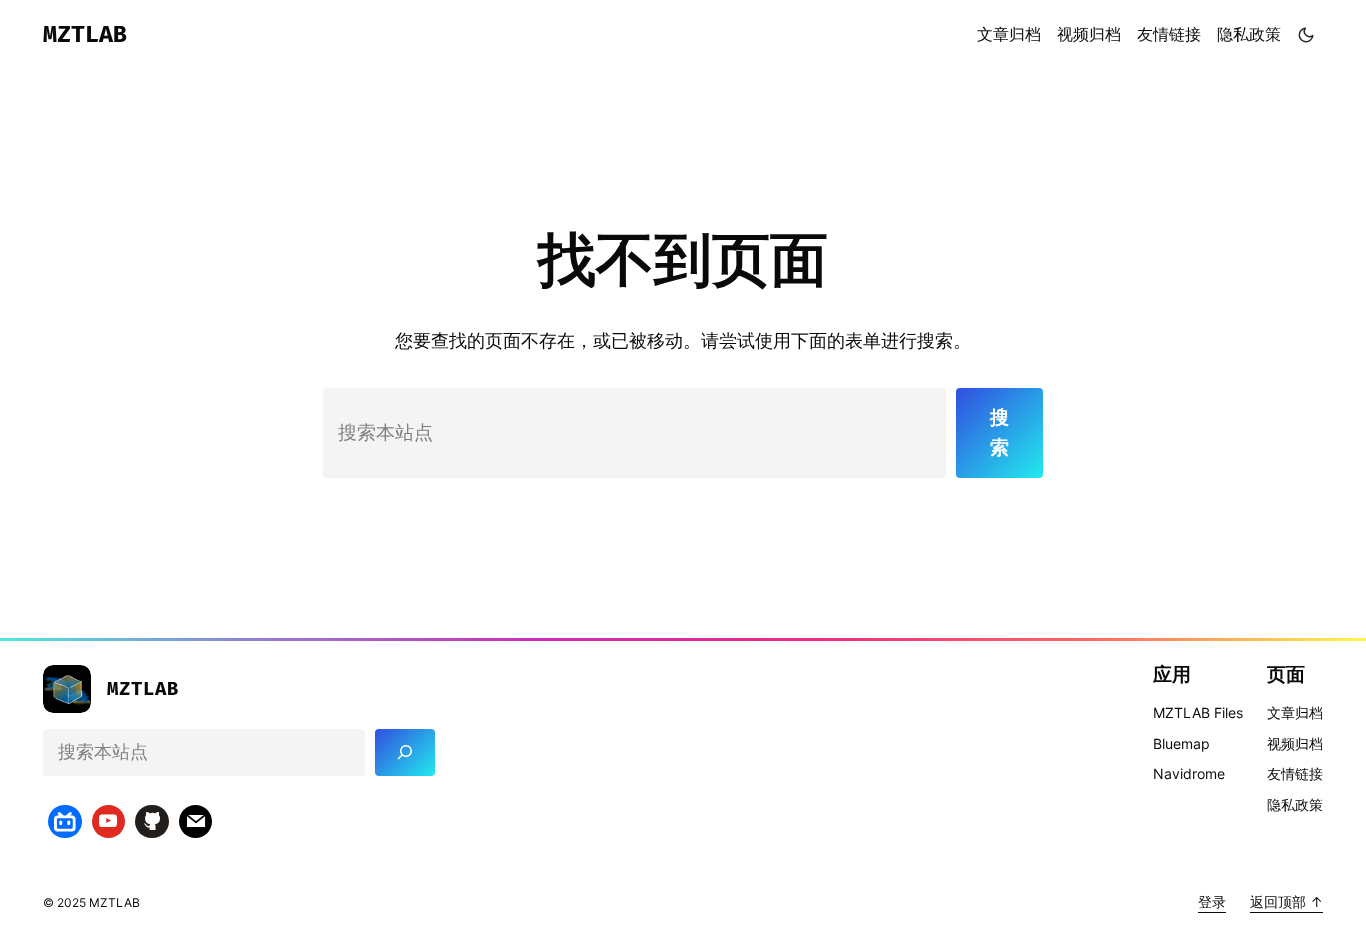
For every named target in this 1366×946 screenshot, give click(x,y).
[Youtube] (109, 822)
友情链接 (1169, 34)
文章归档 (1009, 34)
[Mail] (196, 822)
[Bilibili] (65, 822)
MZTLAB (85, 34)
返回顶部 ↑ (1286, 901)
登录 (1212, 901)
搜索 (999, 432)
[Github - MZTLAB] (152, 822)
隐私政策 (1249, 34)
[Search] (405, 752)
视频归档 (1089, 34)
